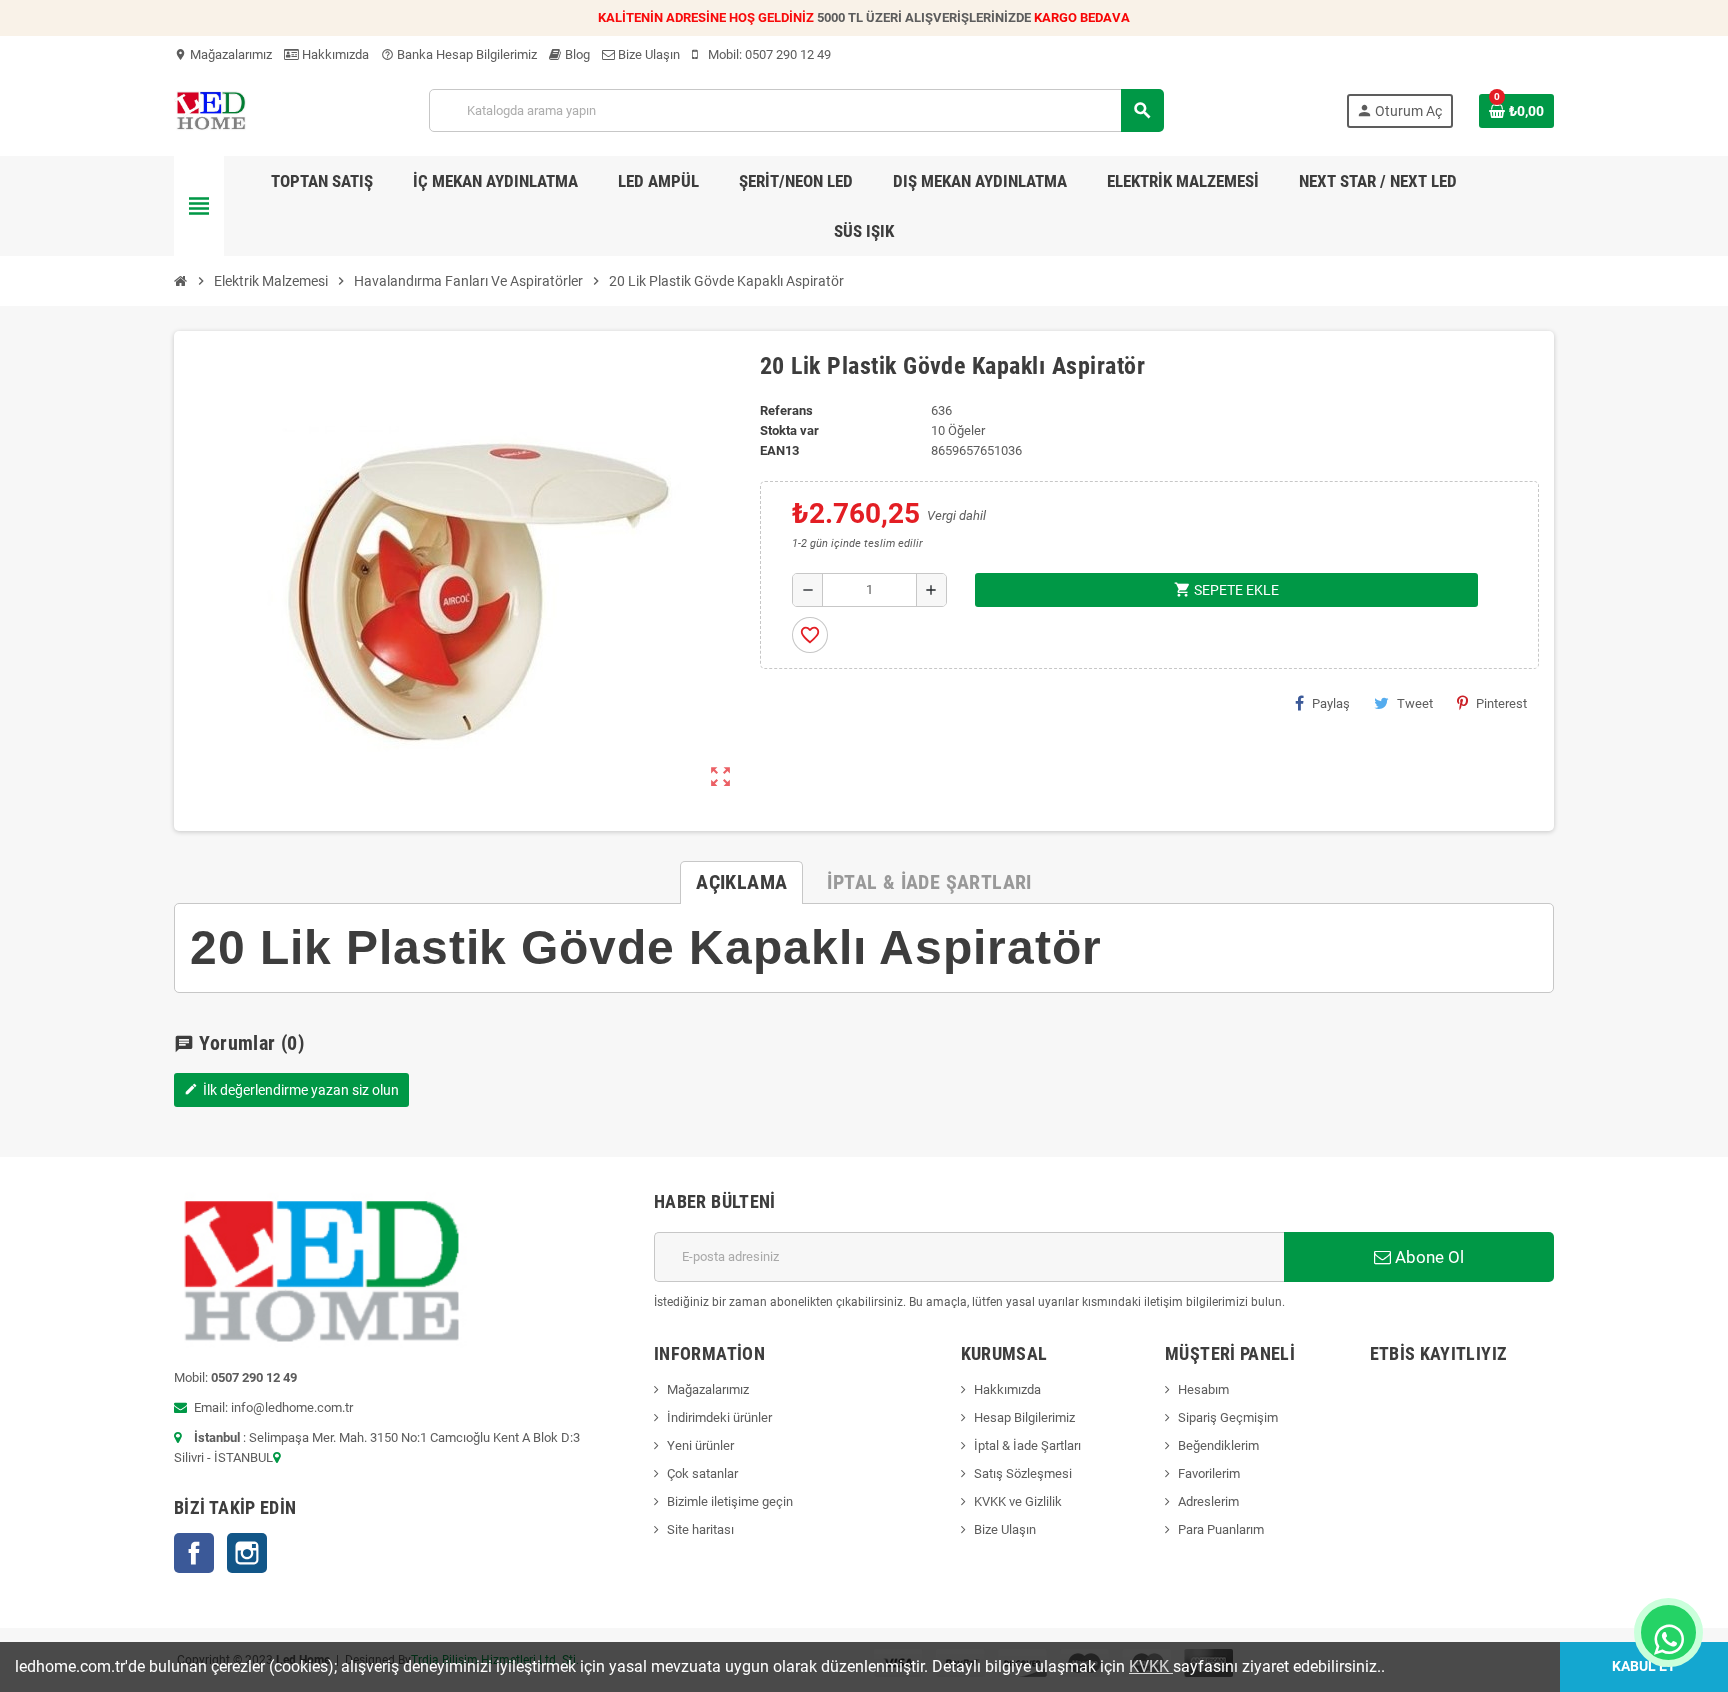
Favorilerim (1209, 1473)
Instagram (247, 1553)
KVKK (1151, 1666)
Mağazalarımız (223, 54)
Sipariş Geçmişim (1228, 1417)
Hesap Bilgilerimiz (1024, 1417)
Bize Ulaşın (647, 54)
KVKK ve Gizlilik (1018, 1501)
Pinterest (1501, 703)
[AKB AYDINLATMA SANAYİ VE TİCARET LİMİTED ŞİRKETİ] (210, 109)
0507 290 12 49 (788, 54)
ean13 (779, 450)
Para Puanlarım (1221, 1529)
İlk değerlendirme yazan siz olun (291, 1090)
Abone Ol (1427, 1257)
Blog (576, 54)
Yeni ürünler (700, 1445)
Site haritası (700, 1529)
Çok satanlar (702, 1473)
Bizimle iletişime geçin (730, 1501)
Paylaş (1331, 703)
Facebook (194, 1553)
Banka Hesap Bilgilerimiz (459, 54)
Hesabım (1203, 1389)
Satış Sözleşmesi (1023, 1473)
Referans (786, 410)
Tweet (1415, 703)
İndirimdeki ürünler (719, 1417)
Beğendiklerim (1218, 1445)
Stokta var (789, 430)
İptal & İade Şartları (1027, 1445)
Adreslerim (1208, 1501)
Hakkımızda (334, 54)
